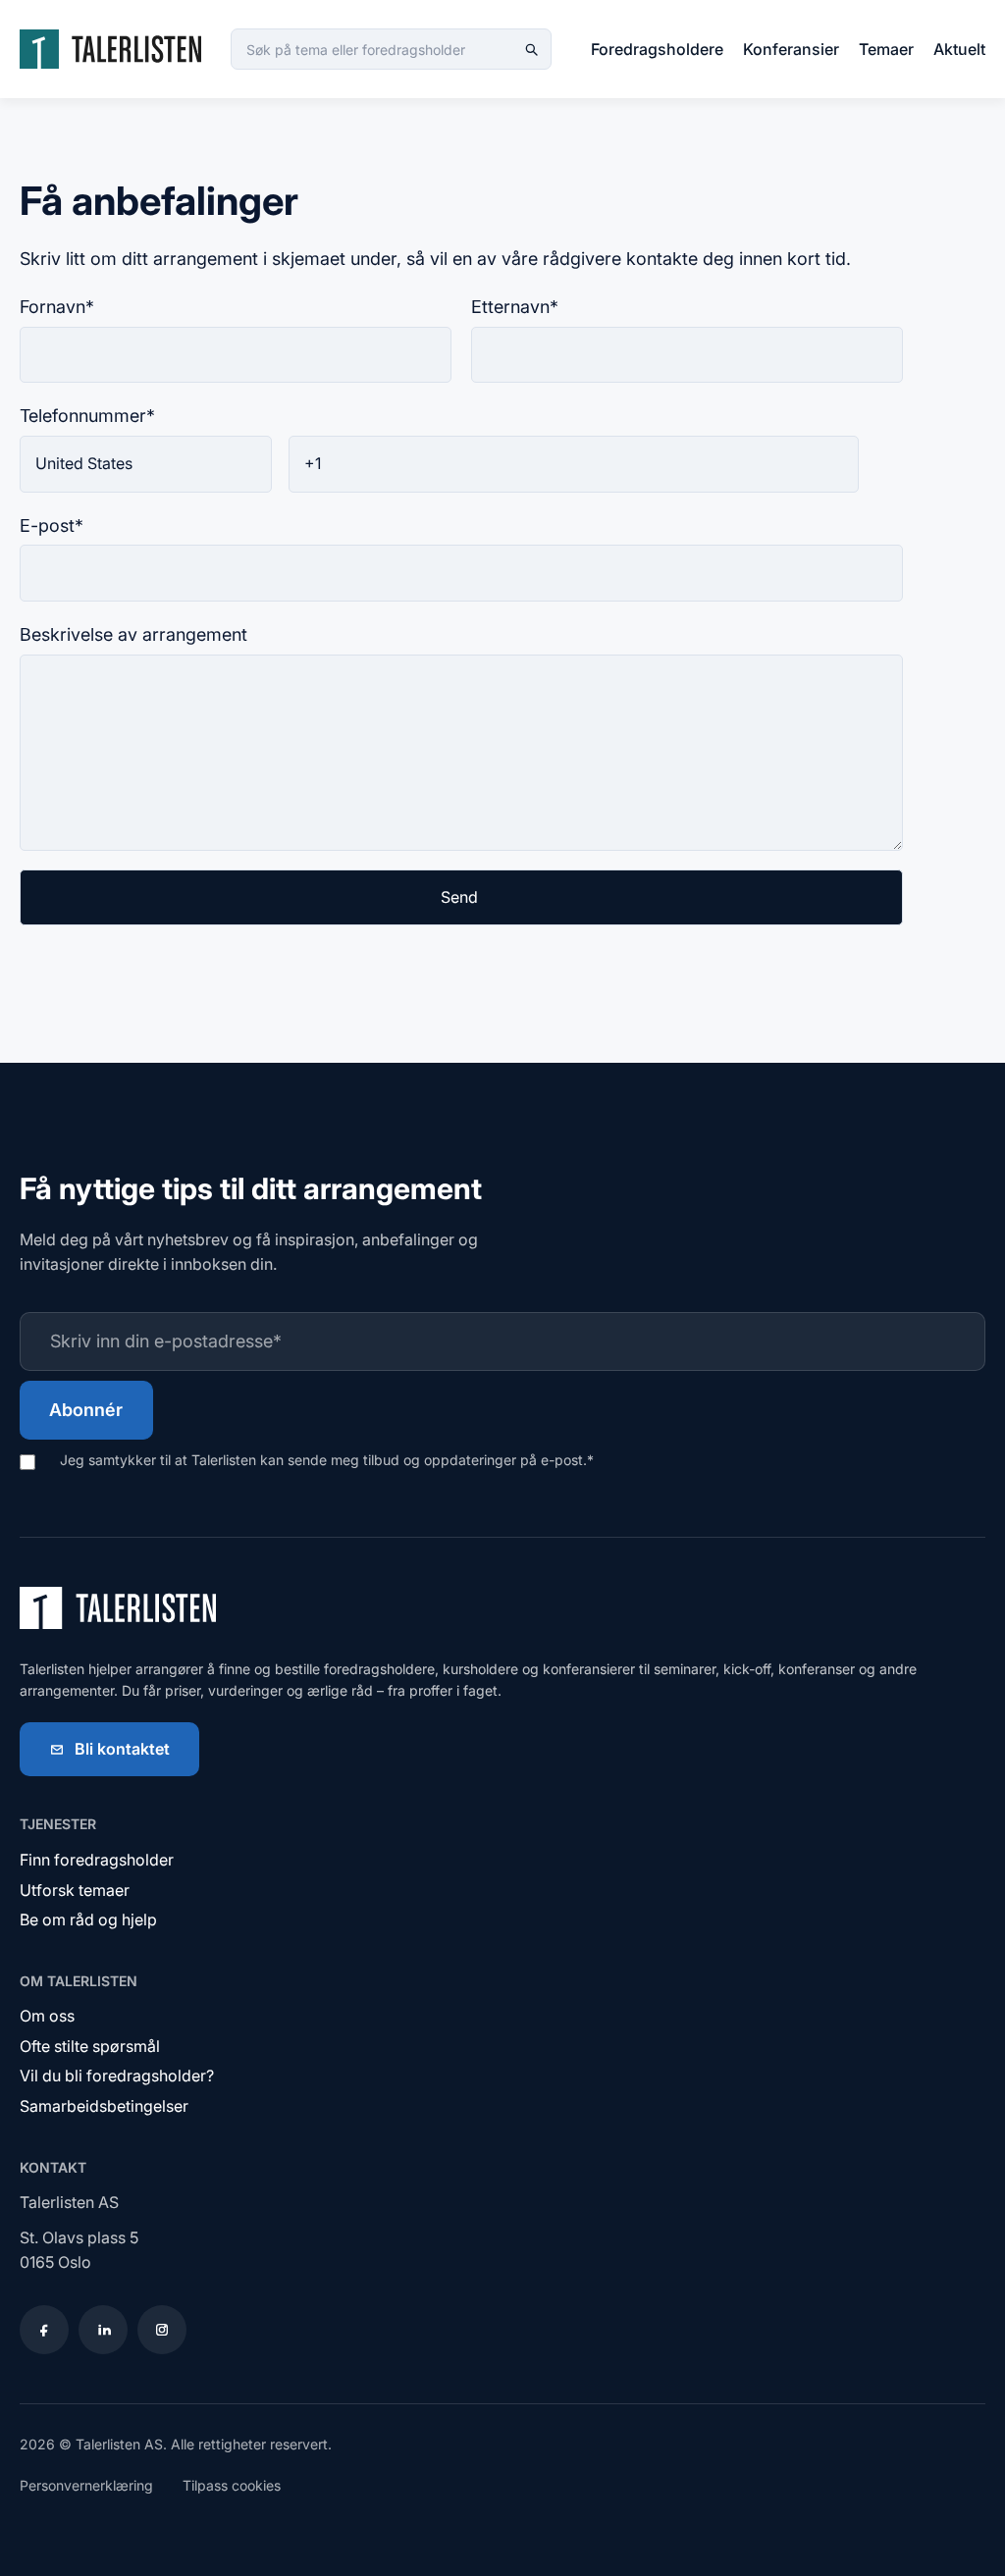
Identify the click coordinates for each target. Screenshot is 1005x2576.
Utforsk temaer (75, 1890)
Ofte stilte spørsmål (90, 2046)
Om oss (47, 2016)
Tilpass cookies (232, 2485)
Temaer (886, 49)
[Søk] (531, 49)
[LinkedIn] (103, 2330)
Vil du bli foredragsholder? (117, 2076)
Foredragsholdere (657, 49)
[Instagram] (162, 2330)
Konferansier (791, 49)
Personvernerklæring (86, 2485)
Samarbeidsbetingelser (104, 2106)
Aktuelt (959, 49)
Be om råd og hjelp (88, 1919)
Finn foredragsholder (97, 1860)
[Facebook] (44, 2330)
